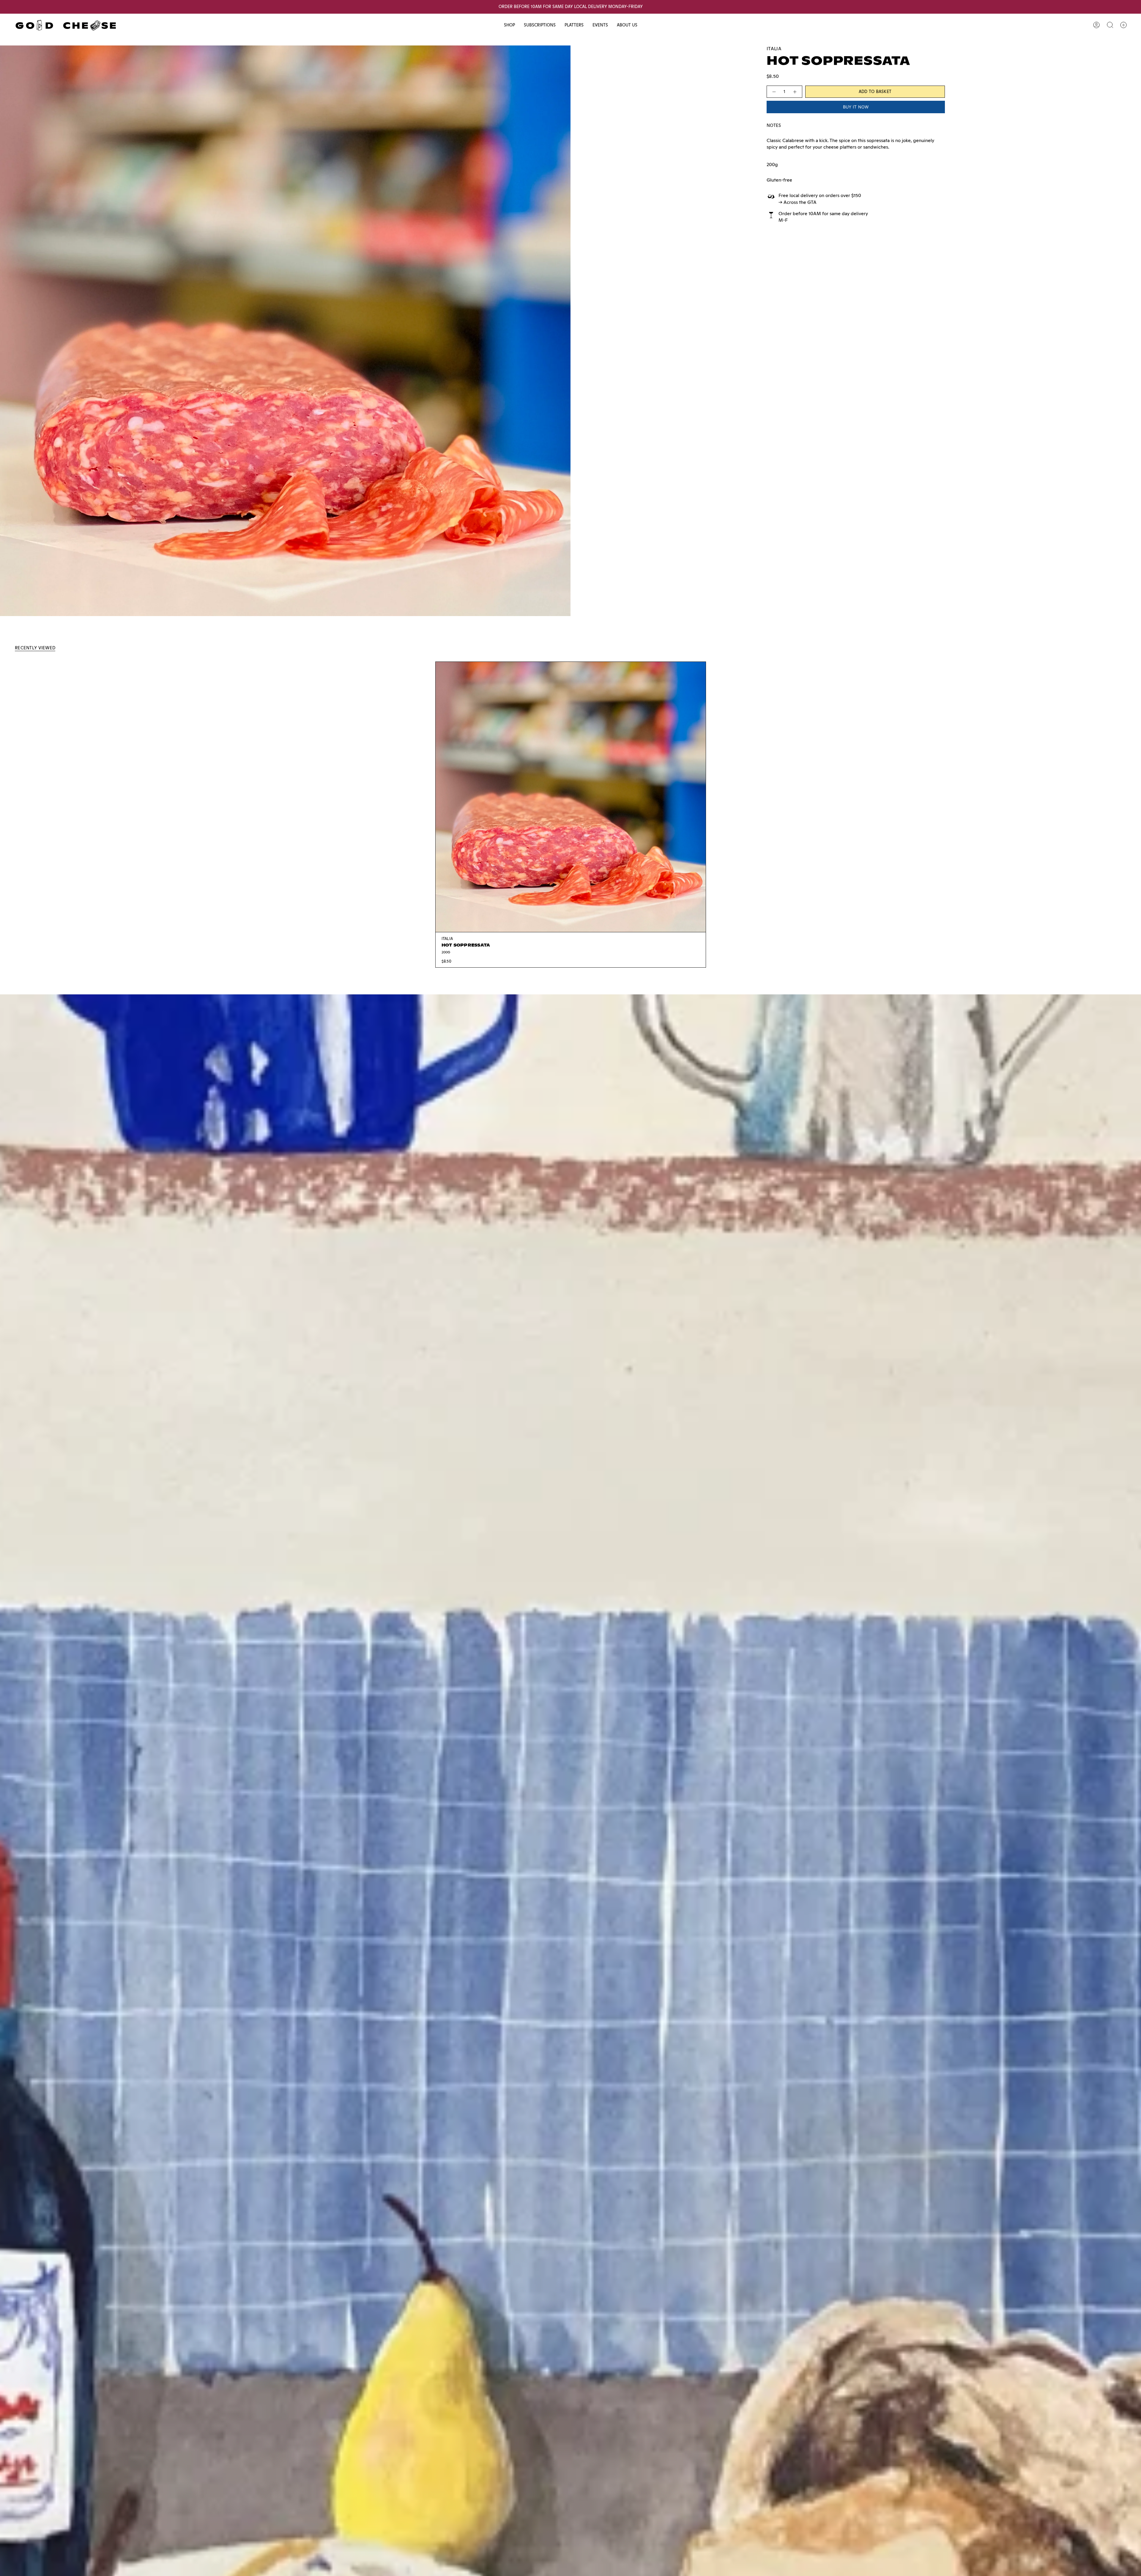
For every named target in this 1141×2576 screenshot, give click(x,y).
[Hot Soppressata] (571, 797)
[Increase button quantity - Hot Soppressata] (795, 92)
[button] (509, 25)
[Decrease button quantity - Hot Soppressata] (774, 92)
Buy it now (856, 107)
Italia (774, 49)
